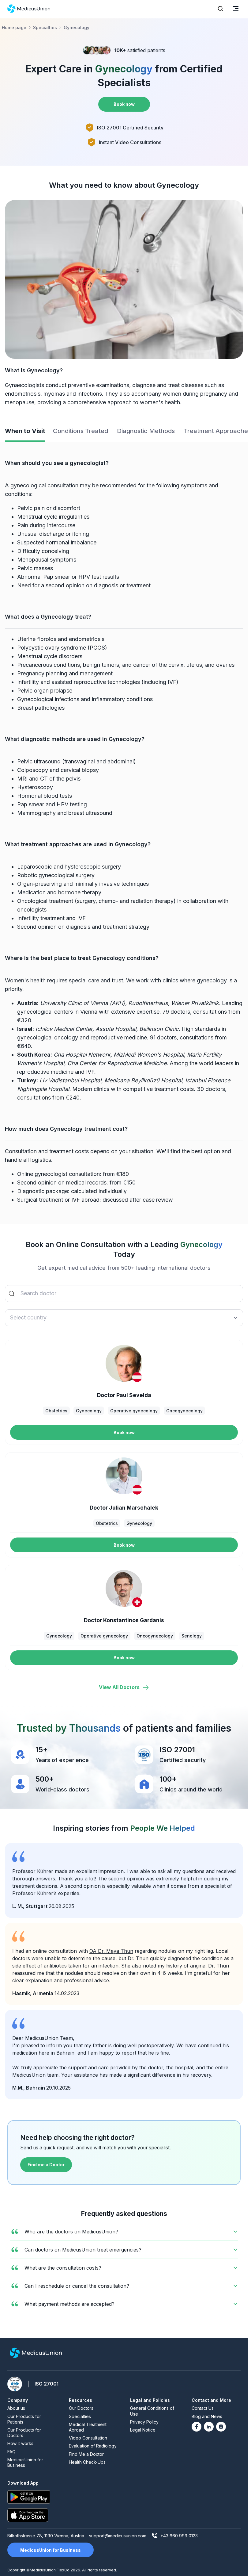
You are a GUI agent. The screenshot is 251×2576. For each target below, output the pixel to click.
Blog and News (207, 2416)
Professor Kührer (33, 1871)
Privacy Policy (144, 2422)
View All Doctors (119, 1687)
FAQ (11, 2452)
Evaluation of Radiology (93, 2446)
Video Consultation (88, 2438)
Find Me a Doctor (86, 2454)
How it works (20, 2443)
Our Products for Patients (24, 2419)
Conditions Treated (81, 431)
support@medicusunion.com (118, 2536)
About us (16, 2408)
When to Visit (25, 431)
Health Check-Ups (87, 2462)
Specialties (80, 2416)
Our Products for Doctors (24, 2433)
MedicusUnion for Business (25, 2462)
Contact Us (203, 2408)
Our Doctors (81, 2408)
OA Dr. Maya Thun (111, 1951)
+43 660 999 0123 (179, 2536)
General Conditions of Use (152, 2411)
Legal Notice (143, 2430)
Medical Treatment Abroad (88, 2427)
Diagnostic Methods (146, 431)
